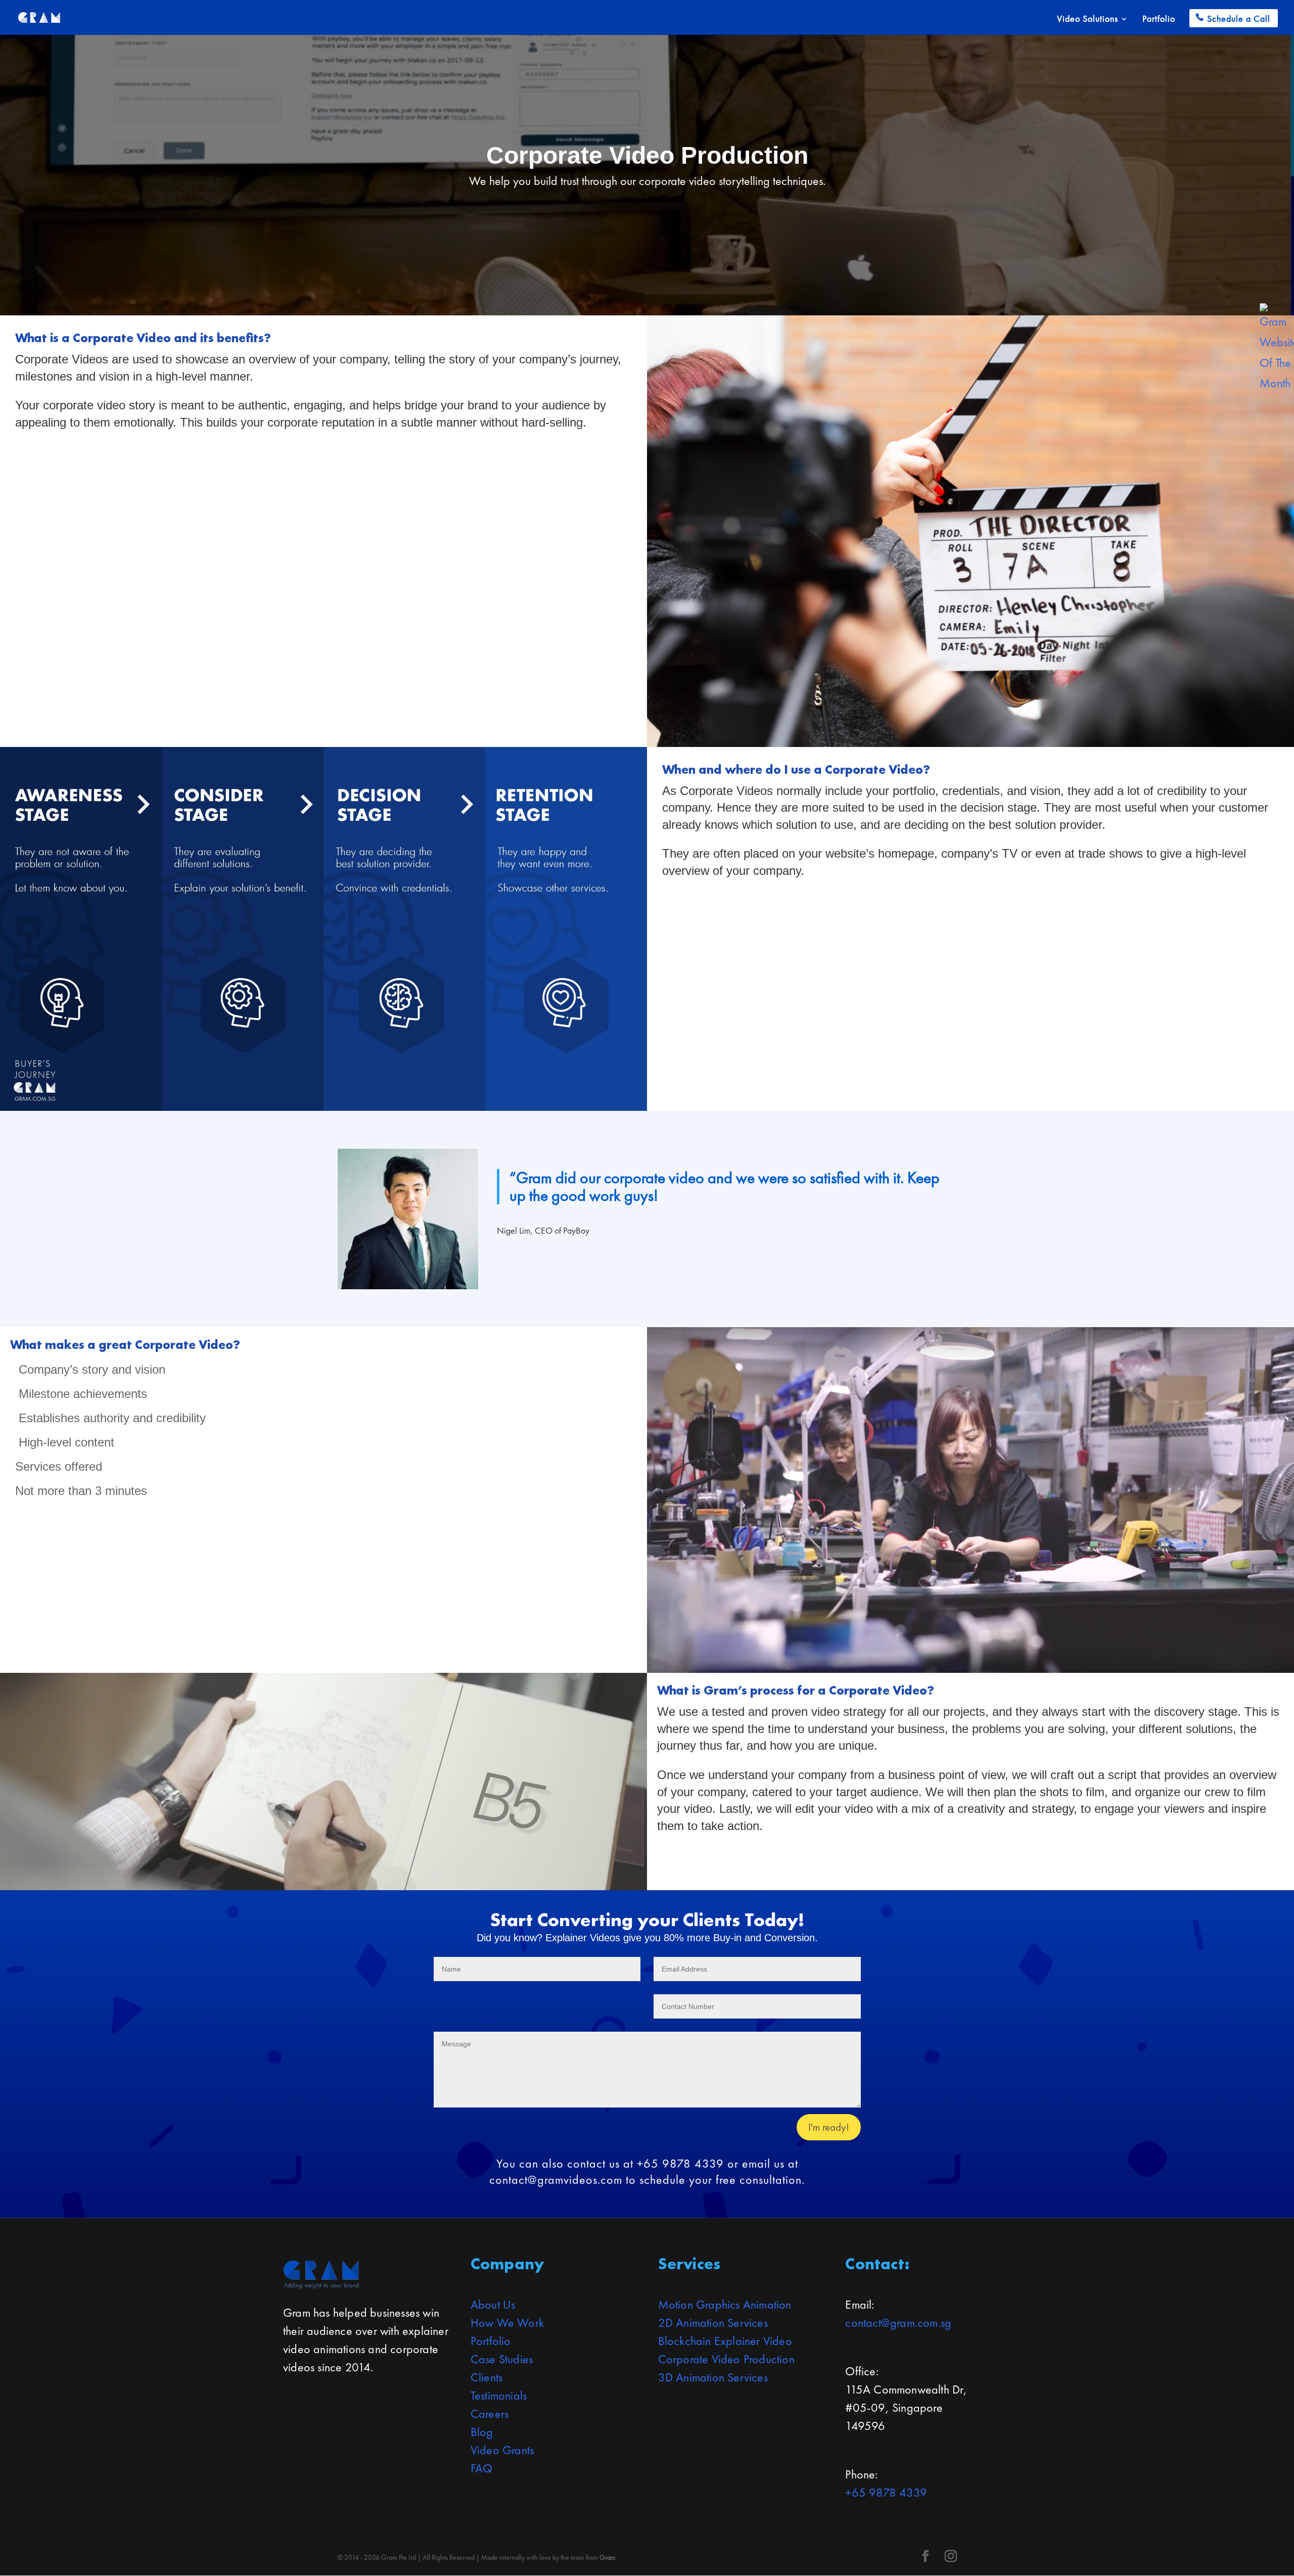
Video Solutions (1088, 20)
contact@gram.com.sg (898, 2323)
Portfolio (1159, 20)
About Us (493, 2304)
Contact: (877, 2264)
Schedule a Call (1239, 18)
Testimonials (499, 2395)
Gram (608, 2557)
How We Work (507, 2323)
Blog (482, 2432)
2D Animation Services (713, 2323)
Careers (490, 2414)
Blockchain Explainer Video (725, 2341)
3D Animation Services (713, 2377)
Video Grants (502, 2450)
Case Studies (502, 2359)
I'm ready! (829, 2127)
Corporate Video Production (726, 2359)
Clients (487, 2377)
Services (689, 2264)
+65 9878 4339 (886, 2492)
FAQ (482, 2468)
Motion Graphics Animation (725, 2304)
